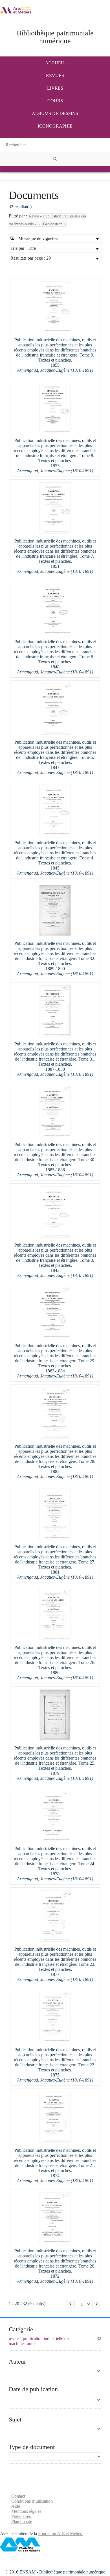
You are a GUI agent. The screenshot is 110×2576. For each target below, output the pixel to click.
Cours (55, 101)
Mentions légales (26, 2511)
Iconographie (55, 126)
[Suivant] (97, 2304)
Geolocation (53, 224)
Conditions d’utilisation (32, 2501)
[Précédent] (70, 2304)
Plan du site (22, 2521)
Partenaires (21, 2516)
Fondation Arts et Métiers (61, 2533)
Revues (55, 75)
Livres (55, 88)
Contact (18, 2496)
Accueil (55, 63)
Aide (16, 2506)
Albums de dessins (55, 113)
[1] (55, 159)
